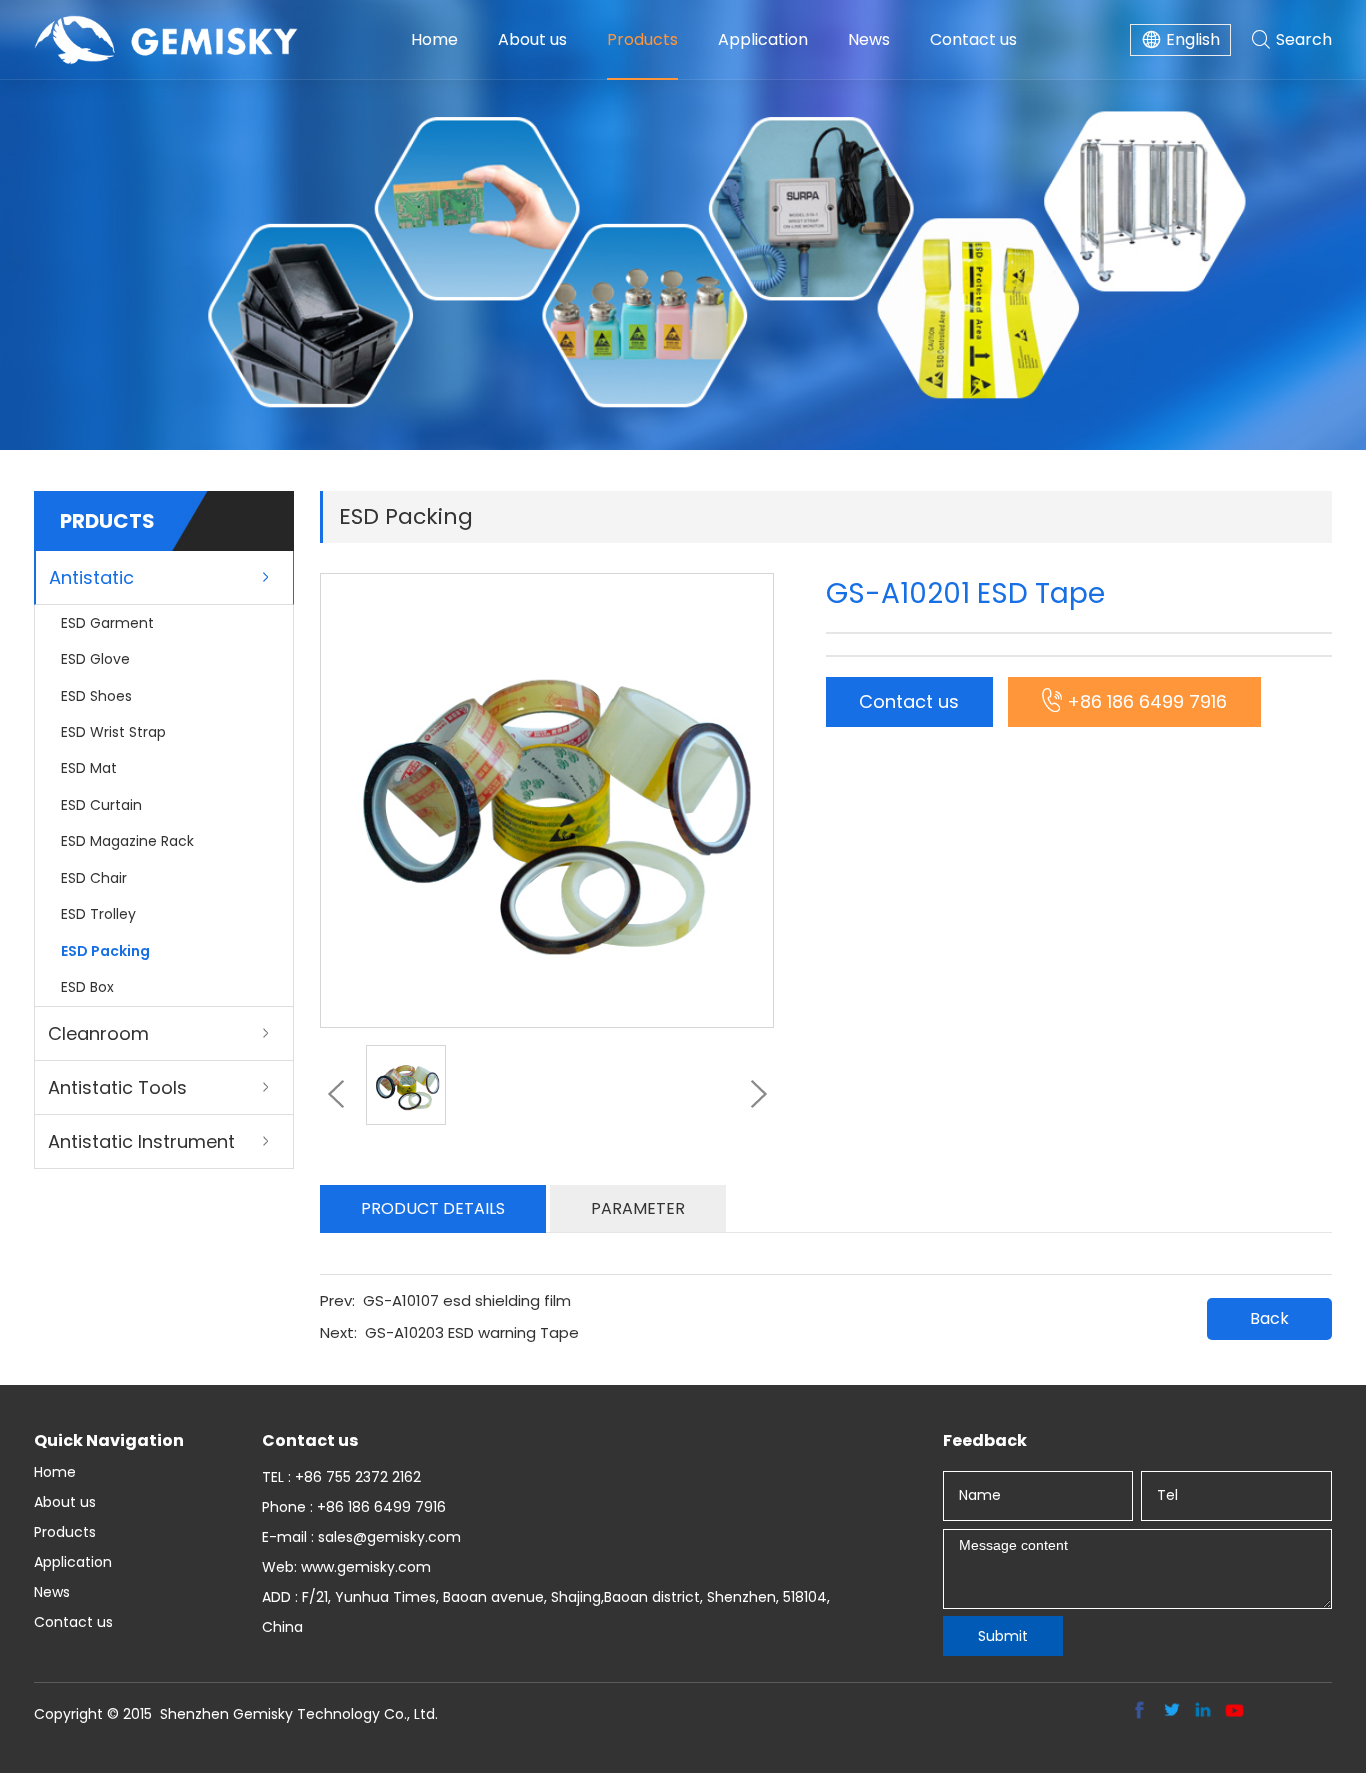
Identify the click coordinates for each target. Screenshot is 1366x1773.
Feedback (985, 1440)
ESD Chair (94, 878)
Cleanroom (98, 1033)
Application (763, 39)
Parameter (638, 1208)
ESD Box (87, 987)
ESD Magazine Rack (127, 841)
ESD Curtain (101, 805)
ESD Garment (107, 623)
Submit (1003, 1636)
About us (532, 39)
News (869, 39)
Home (434, 39)
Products (642, 39)
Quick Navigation (109, 1440)
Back (1269, 1318)
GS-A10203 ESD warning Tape (472, 1332)
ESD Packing (105, 951)
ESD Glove (95, 659)
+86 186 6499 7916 (1147, 701)
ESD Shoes (96, 696)
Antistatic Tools (117, 1087)
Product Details (433, 1208)
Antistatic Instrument (141, 1141)
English (1193, 39)
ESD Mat (89, 768)
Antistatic (91, 577)
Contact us (973, 39)
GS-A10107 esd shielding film (467, 1300)
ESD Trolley (98, 914)
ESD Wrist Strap (113, 732)
